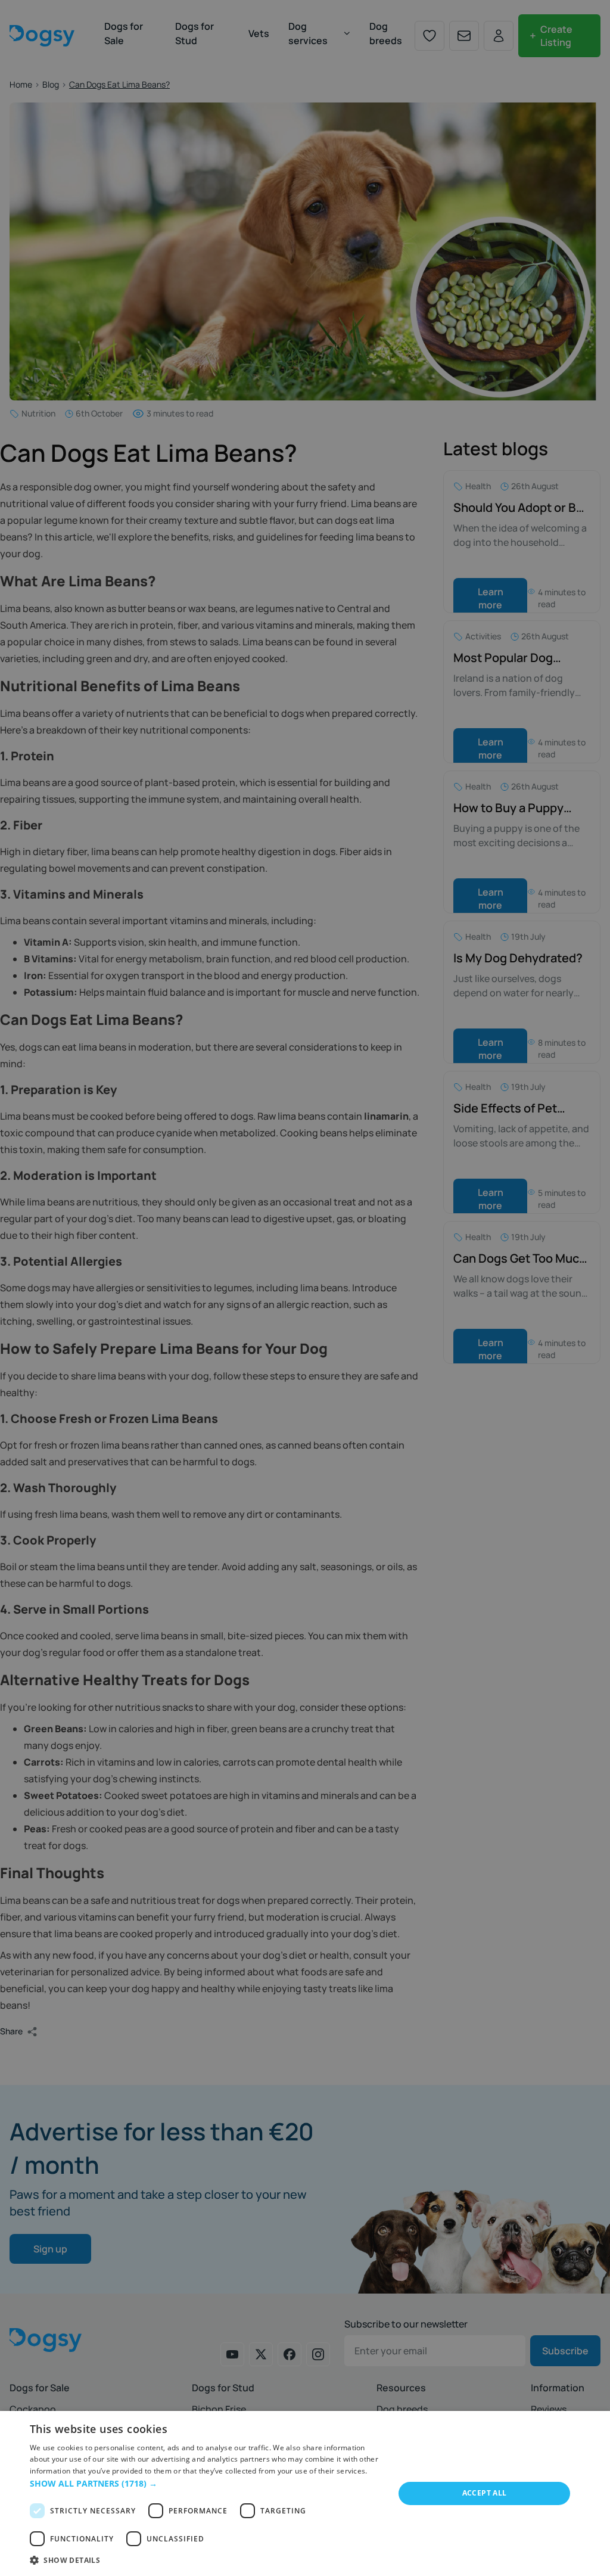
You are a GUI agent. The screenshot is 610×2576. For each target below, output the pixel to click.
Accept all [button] (485, 2493)
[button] (207, 2483)
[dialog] (305, 2493)
